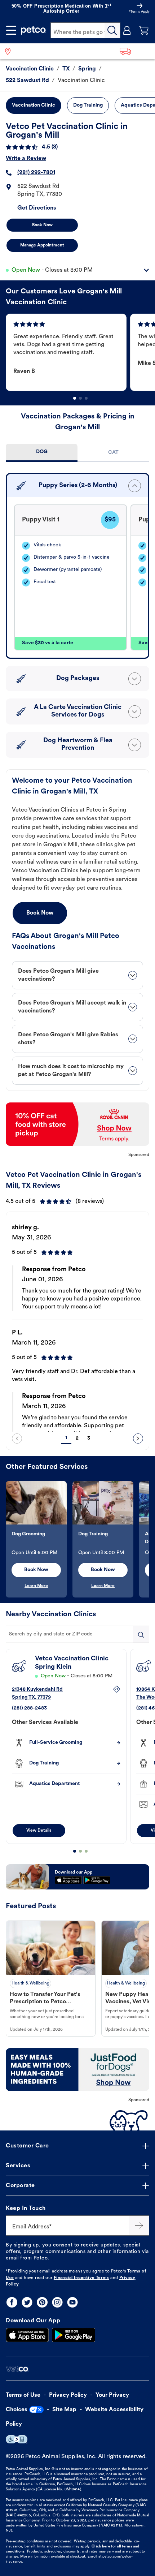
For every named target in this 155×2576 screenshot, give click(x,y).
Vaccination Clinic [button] (34, 105)
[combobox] (77, 1634)
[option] (68, 352)
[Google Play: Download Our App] (74, 2335)
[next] (138, 1438)
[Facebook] (12, 2302)
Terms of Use (23, 2395)
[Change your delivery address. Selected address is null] (135, 51)
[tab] (42, 453)
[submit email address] (139, 2225)
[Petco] (34, 30)
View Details (39, 1831)
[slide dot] (75, 398)
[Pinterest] (42, 2302)
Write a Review (26, 159)
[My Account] (127, 30)
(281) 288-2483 (29, 1708)
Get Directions (37, 208)
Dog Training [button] (88, 105)
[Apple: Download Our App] (27, 2335)
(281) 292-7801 (36, 173)
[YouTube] (72, 2302)
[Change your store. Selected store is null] (11, 51)
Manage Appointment (42, 245)
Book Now (42, 225)
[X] (27, 2302)
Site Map (64, 2410)
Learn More (36, 1586)
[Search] (112, 30)
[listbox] (80, 352)
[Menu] (11, 30)
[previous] (17, 1438)
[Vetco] (17, 2369)
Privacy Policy (68, 2395)
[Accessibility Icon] (17, 2439)
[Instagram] (57, 2302)
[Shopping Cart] (144, 30)
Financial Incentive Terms (81, 2278)
